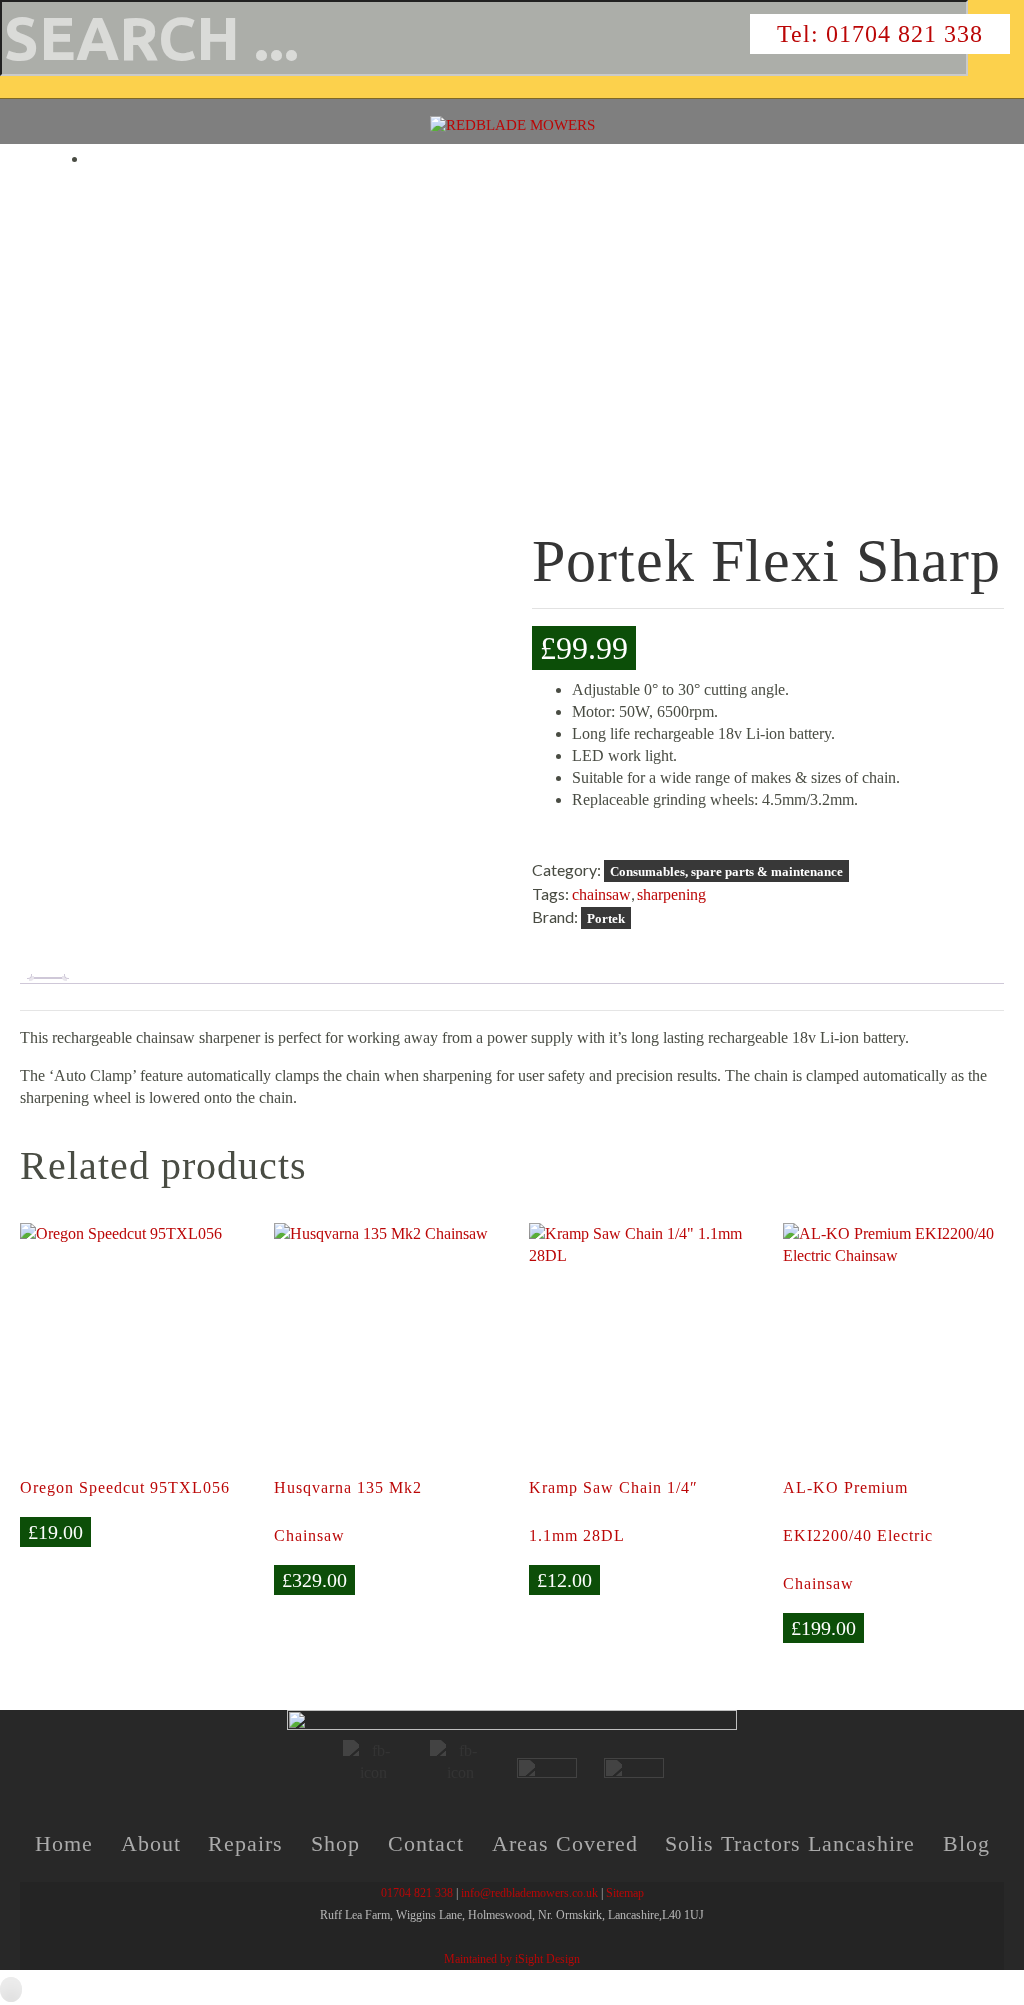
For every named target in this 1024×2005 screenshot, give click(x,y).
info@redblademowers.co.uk (529, 1893)
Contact (426, 1843)
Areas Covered (565, 1843)
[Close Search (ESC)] (11, 87)
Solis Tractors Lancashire (790, 1843)
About (151, 1843)
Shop (335, 1843)
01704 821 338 (904, 34)
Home (64, 1843)
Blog (966, 1843)
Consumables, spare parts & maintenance (726, 871)
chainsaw (601, 894)
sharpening (671, 894)
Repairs (245, 1843)
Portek (606, 918)
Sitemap (625, 1893)
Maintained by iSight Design (512, 1959)
